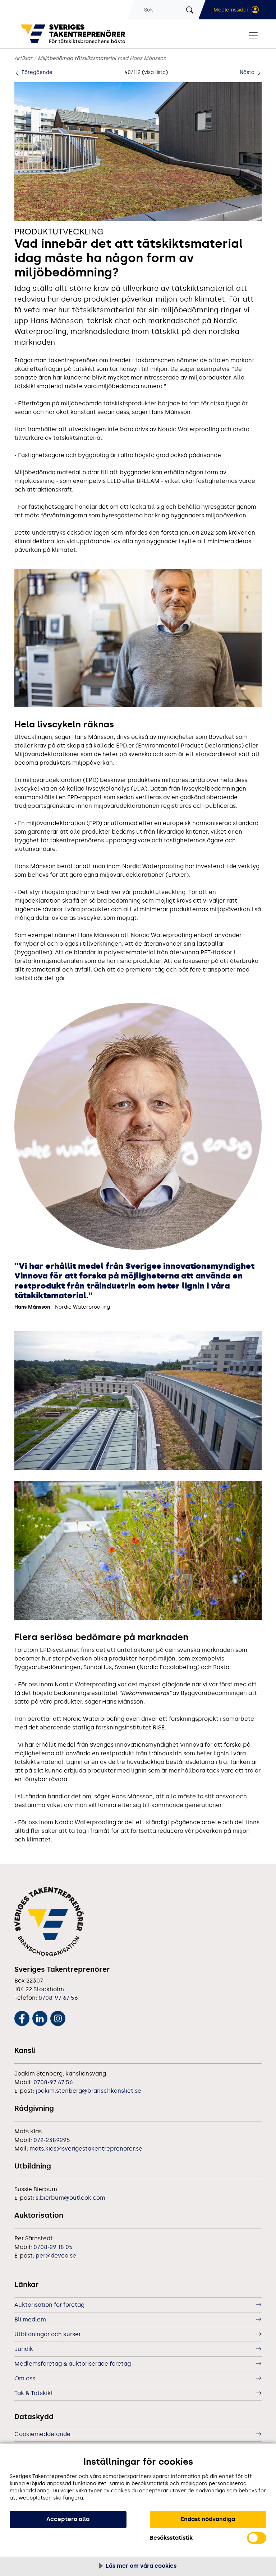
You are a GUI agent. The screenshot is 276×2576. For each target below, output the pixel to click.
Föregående (36, 72)
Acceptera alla (68, 2519)
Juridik (24, 2349)
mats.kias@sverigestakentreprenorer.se (86, 2149)
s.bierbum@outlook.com (70, 2198)
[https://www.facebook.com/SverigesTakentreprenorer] (22, 2017)
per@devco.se (56, 2256)
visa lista (155, 72)
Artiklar (23, 58)
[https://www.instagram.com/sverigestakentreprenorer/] (58, 2017)
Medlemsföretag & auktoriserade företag (73, 2364)
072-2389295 (52, 2140)
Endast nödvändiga (208, 2519)
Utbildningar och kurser (48, 2334)
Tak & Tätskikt (34, 2393)
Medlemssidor (231, 10)
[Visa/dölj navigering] (253, 35)
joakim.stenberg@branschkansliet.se (88, 2091)
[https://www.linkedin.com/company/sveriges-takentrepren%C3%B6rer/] (40, 2017)
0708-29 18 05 (53, 2247)
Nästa (248, 72)
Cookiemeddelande (42, 2434)
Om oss (25, 2378)
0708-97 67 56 (58, 1998)
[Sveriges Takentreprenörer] (75, 34)
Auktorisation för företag (49, 2305)
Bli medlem (30, 2319)
